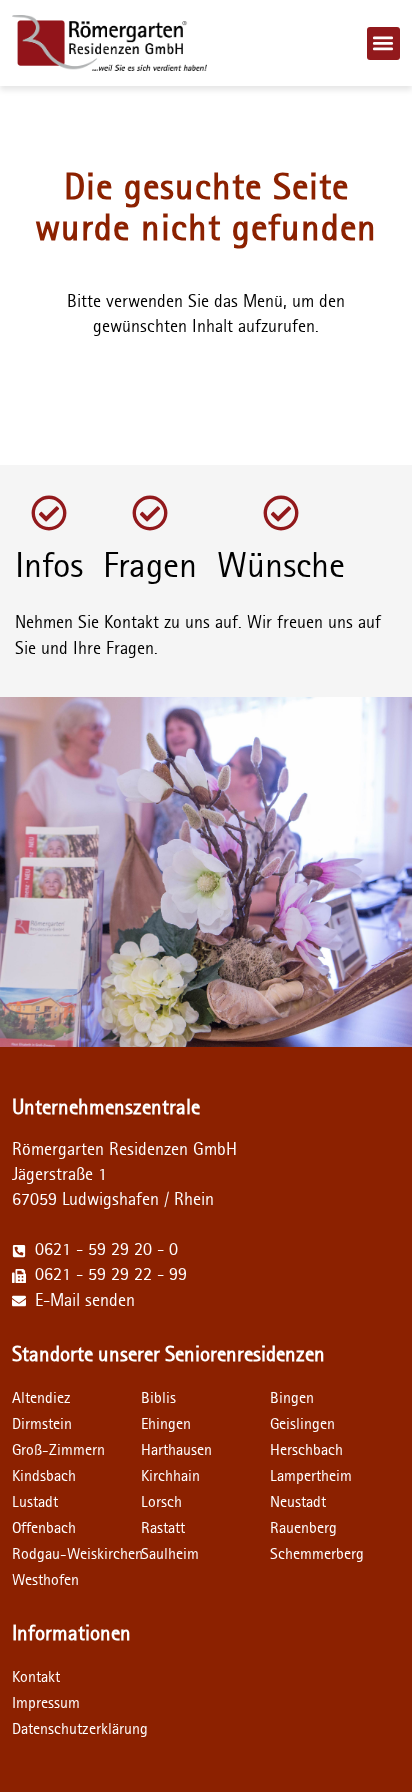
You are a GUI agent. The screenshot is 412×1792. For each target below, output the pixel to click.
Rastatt (163, 1528)
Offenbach (44, 1528)
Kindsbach (44, 1476)
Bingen (292, 1398)
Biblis (158, 1398)
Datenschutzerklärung (76, 1729)
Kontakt (36, 1677)
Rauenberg (303, 1528)
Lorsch (161, 1502)
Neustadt (298, 1502)
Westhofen (45, 1580)
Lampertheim (311, 1476)
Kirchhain (170, 1476)
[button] (383, 43)
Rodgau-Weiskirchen (77, 1554)
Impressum (46, 1703)
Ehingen (166, 1424)
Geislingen (302, 1424)
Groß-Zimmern (58, 1450)
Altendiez (41, 1398)
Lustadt (35, 1502)
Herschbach (306, 1450)
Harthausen (176, 1450)
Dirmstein (42, 1424)
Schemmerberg (317, 1554)
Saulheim (170, 1554)
